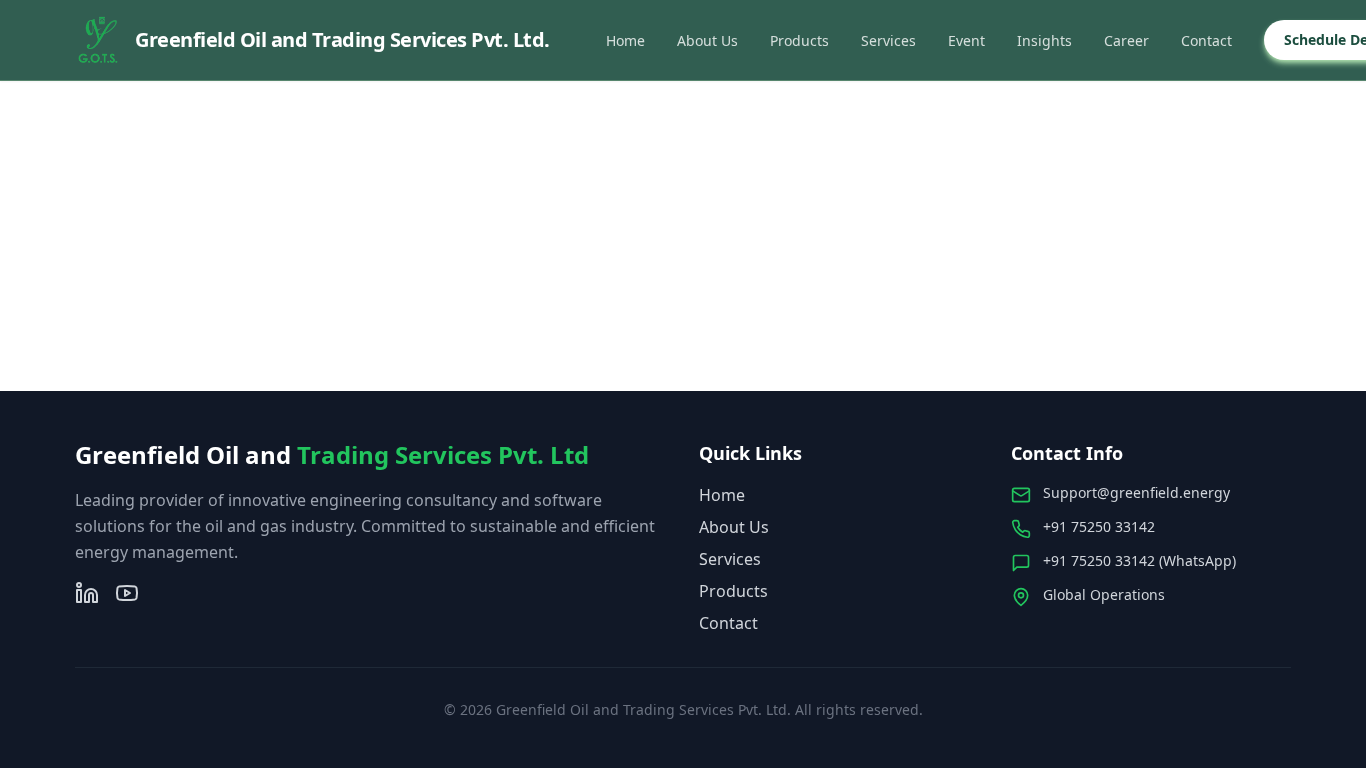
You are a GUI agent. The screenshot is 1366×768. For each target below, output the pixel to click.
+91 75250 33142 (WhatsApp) (1139, 560)
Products (799, 40)
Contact (1206, 40)
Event (966, 40)
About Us (707, 40)
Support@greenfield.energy (1136, 492)
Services (888, 40)
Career (1126, 40)
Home (625, 40)
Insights (1044, 40)
